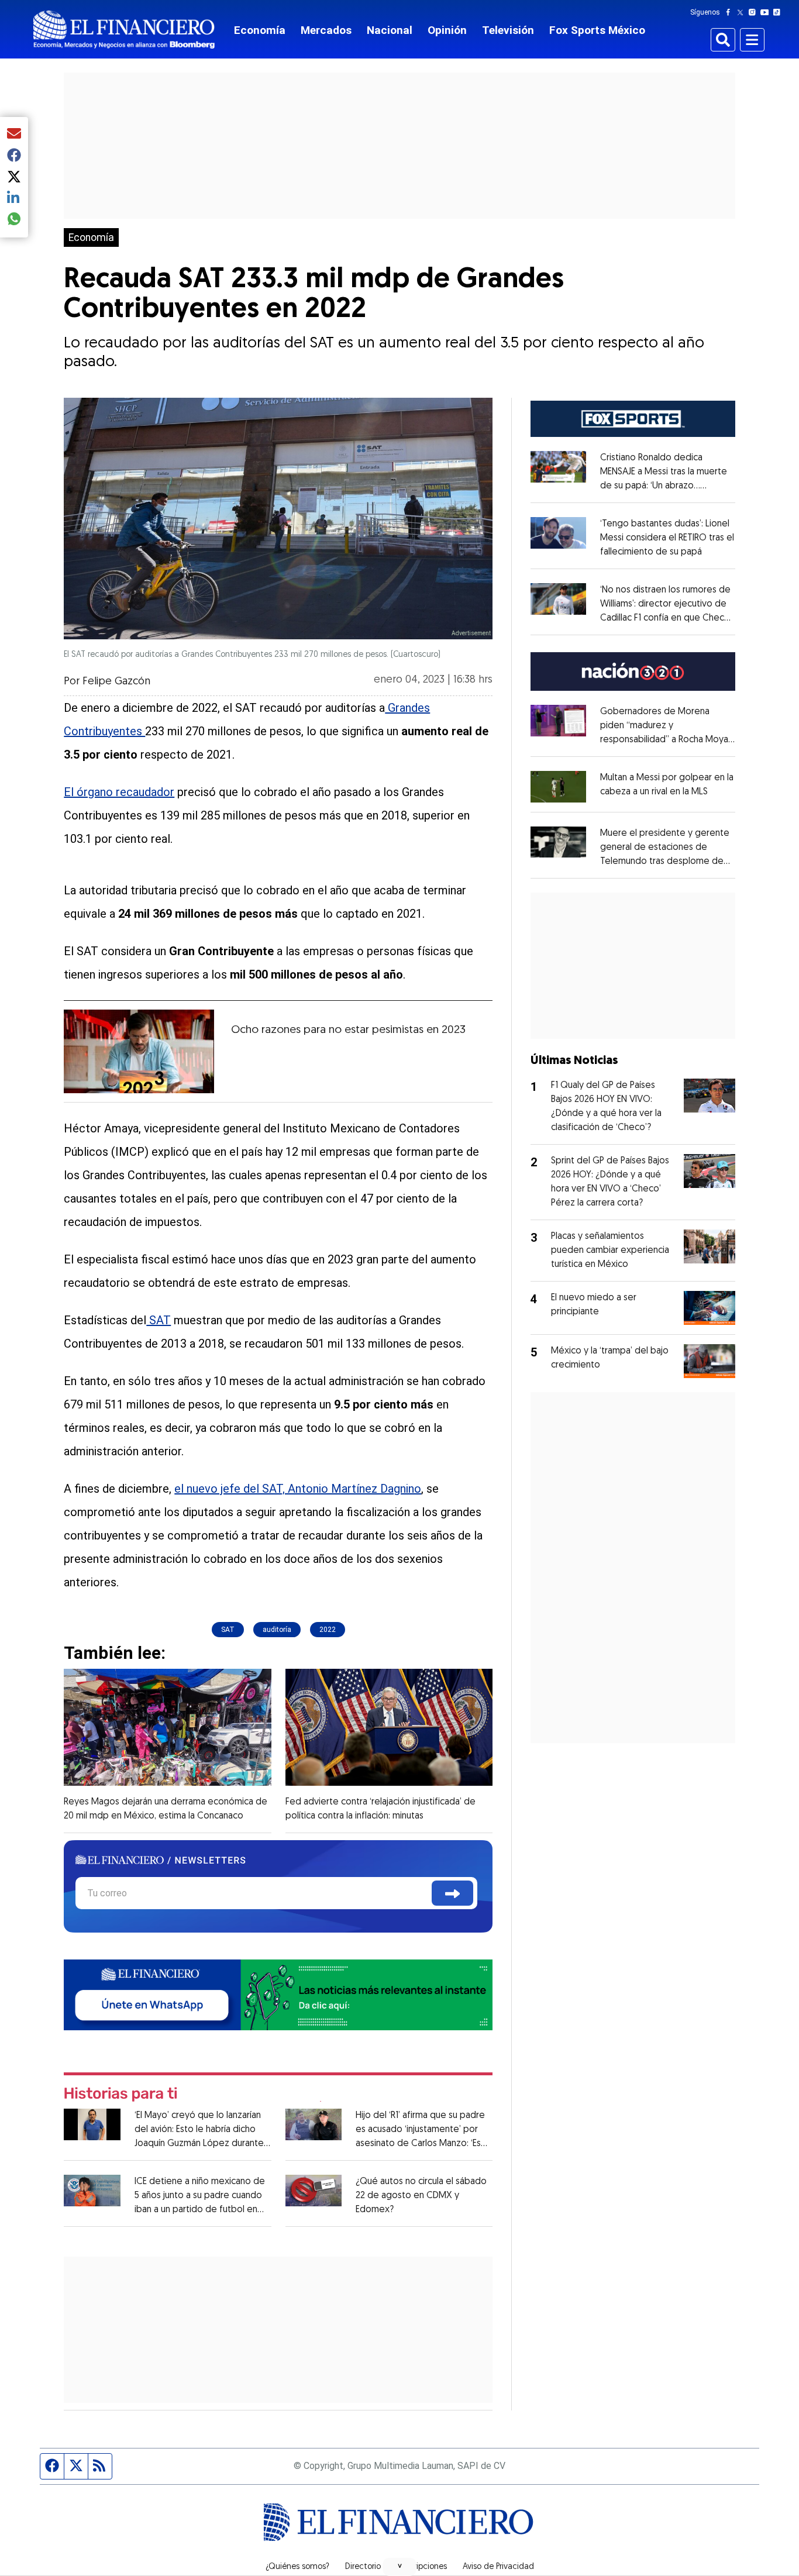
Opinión (447, 30)
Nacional (390, 30)
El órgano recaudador (119, 792)
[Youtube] (767, 12)
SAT (159, 1320)
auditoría (277, 1630)
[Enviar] (452, 1893)
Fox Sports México (597, 30)
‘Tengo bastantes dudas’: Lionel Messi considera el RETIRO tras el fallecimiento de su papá (667, 538)
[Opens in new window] (558, 786)
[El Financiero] (124, 30)
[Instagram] (755, 12)
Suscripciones (422, 2567)
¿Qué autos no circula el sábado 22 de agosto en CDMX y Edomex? (421, 2196)
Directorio (363, 2567)
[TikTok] (779, 12)
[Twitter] (743, 12)
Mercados (326, 30)
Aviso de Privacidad (498, 2567)
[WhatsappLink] (278, 1994)
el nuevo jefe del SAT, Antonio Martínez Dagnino (298, 1489)
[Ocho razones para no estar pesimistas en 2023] (139, 1052)
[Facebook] (731, 12)
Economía (260, 30)
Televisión (508, 30)
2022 (328, 1630)
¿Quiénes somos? (297, 2567)
